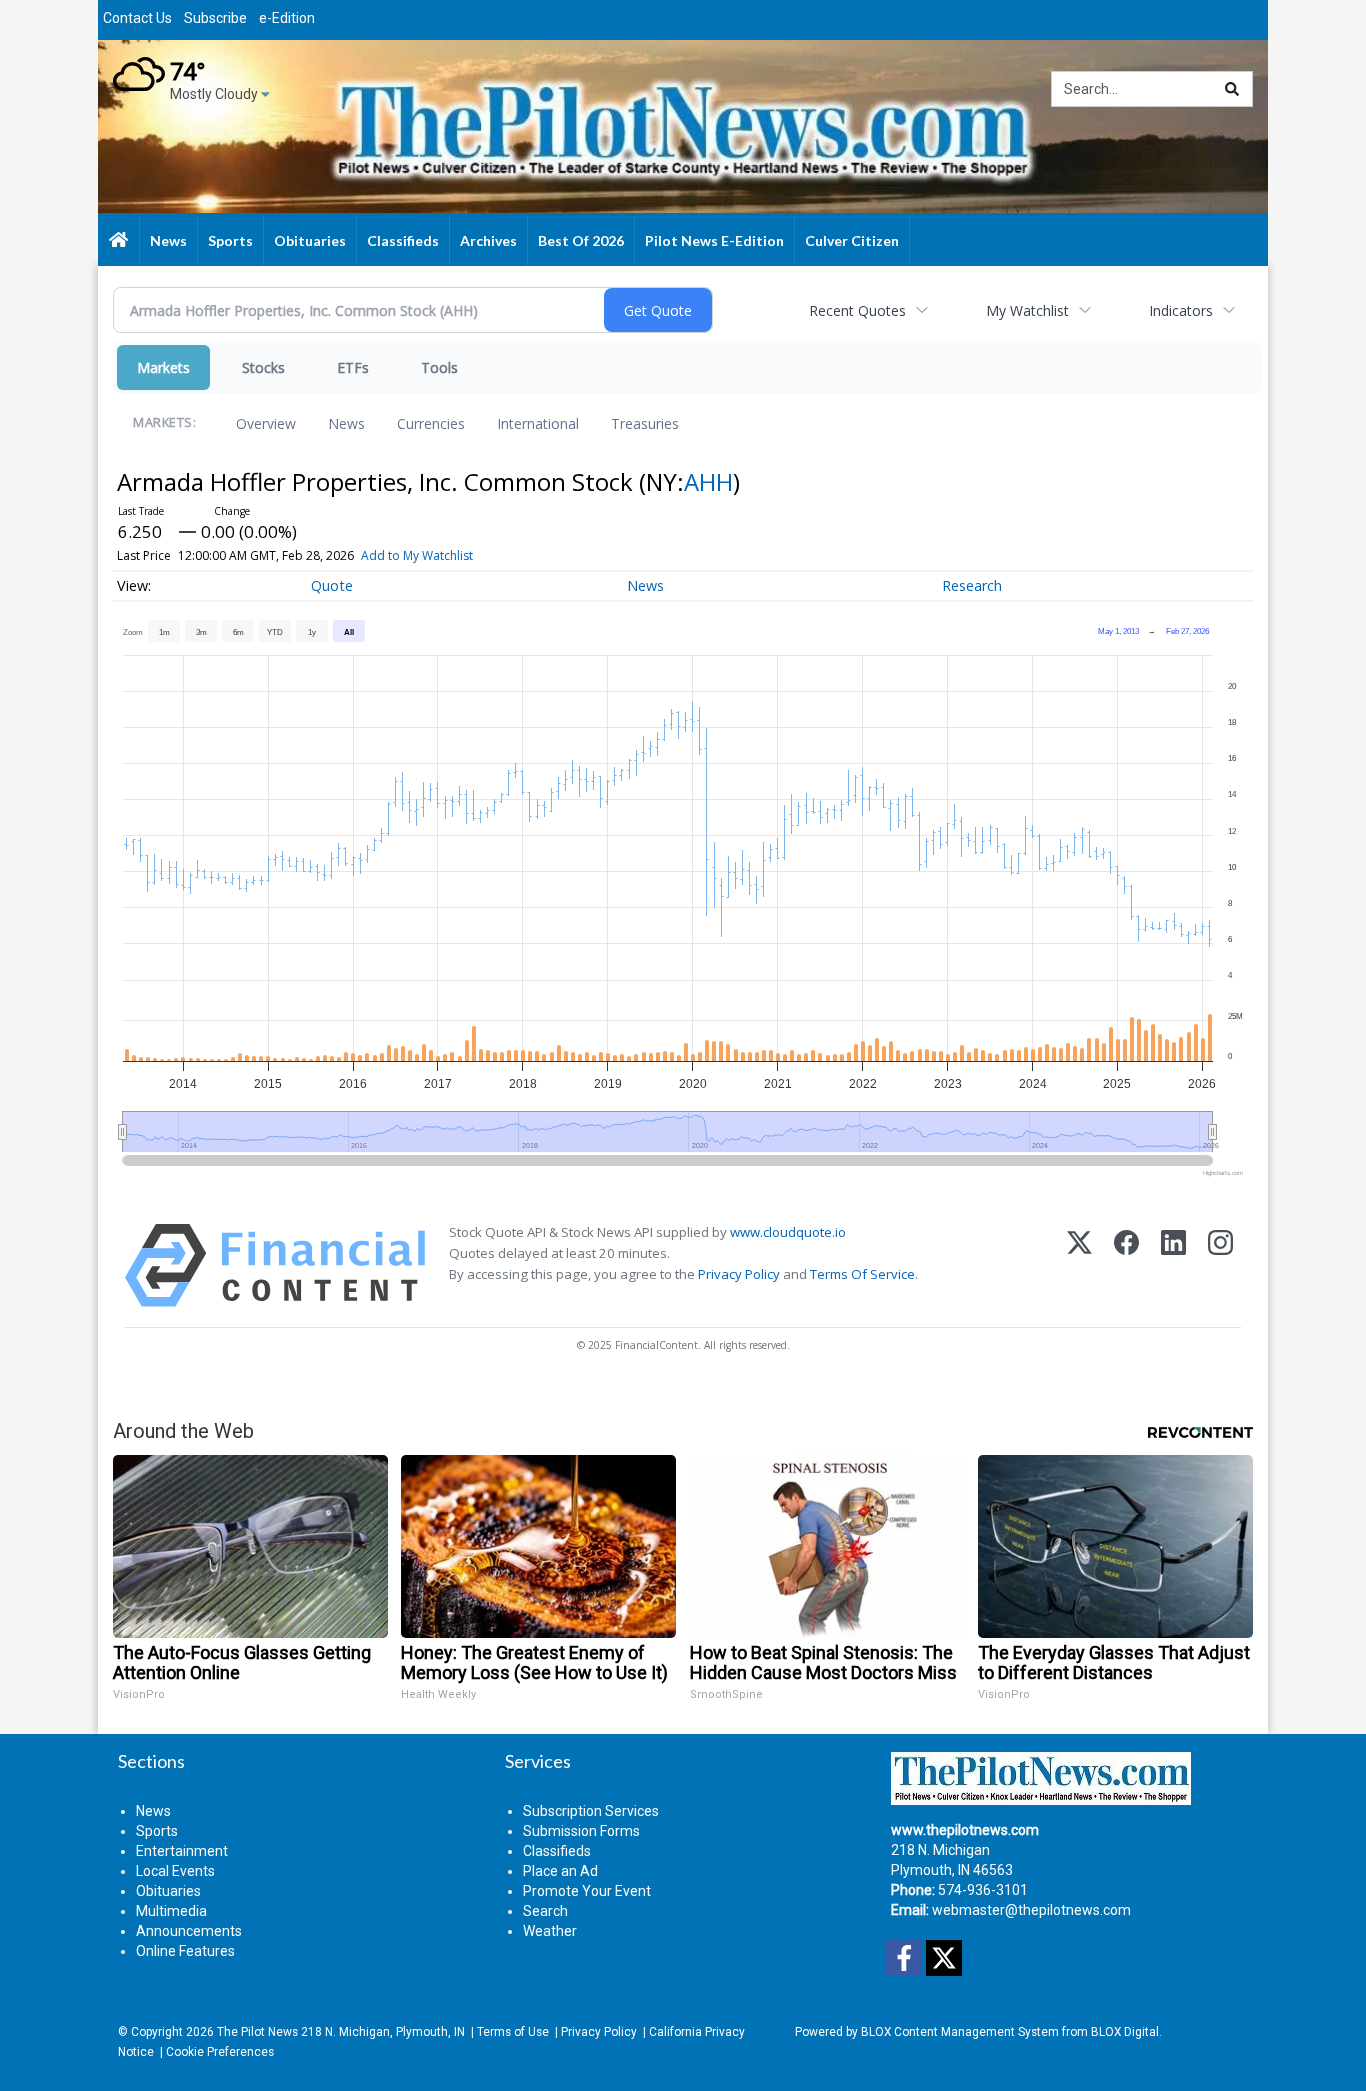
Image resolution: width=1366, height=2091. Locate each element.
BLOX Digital (1125, 2032)
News (346, 423)
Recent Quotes (857, 310)
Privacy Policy (739, 1274)
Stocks (263, 367)
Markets (163, 367)
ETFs (353, 367)
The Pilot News (257, 2032)
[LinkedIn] (1173, 1265)
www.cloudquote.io (788, 1232)
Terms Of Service (862, 1274)
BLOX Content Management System (960, 2032)
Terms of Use (513, 2032)
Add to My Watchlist (417, 555)
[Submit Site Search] (1232, 89)
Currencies (431, 423)
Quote (332, 585)
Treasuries (645, 423)
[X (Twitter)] (1079, 1265)
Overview (266, 423)
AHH (708, 481)
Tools (439, 367)
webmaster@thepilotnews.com (1031, 1910)
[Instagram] (1220, 1265)
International (538, 423)
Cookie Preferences (220, 2052)
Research (972, 585)
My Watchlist (1027, 310)
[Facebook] (1126, 1265)
